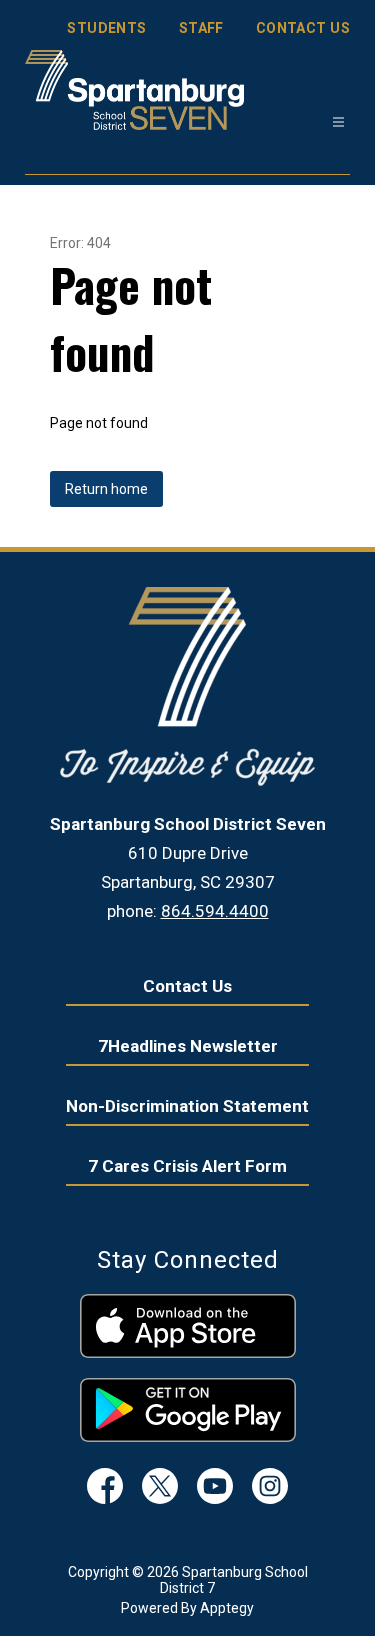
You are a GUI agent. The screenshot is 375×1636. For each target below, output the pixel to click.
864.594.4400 (215, 911)
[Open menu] (338, 122)
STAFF (201, 28)
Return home (106, 489)
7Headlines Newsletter (188, 1046)
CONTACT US (303, 28)
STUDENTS (106, 28)
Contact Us (187, 986)
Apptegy (227, 1608)
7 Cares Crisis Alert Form (187, 1166)
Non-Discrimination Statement (187, 1106)
